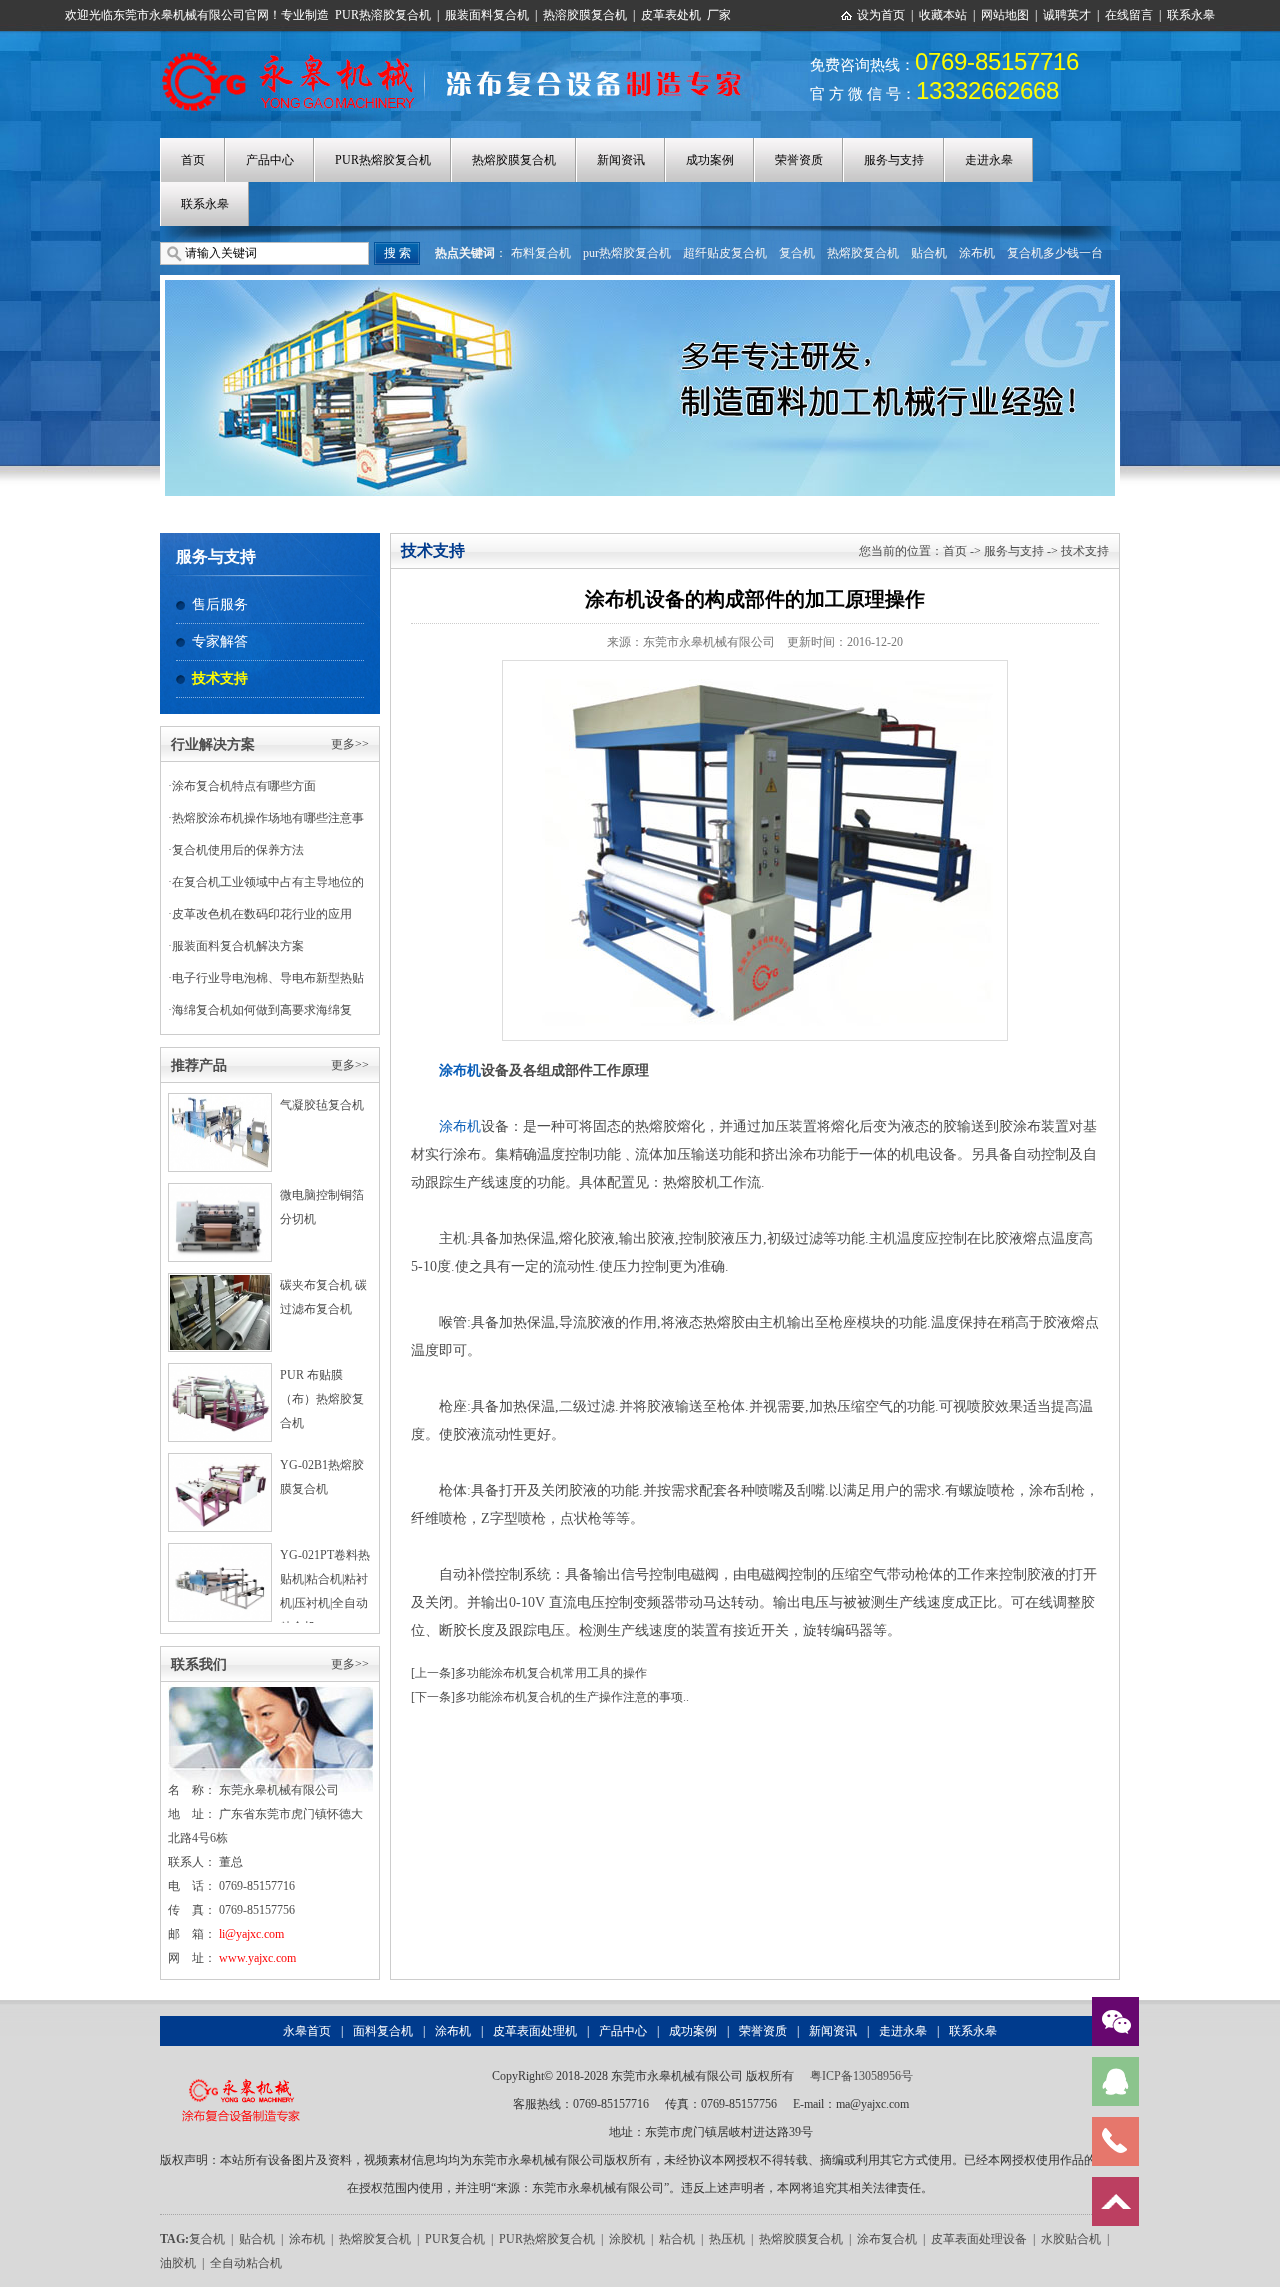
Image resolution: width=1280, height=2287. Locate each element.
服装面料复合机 (487, 15)
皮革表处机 (671, 15)
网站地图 (1005, 15)
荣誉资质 (799, 160)
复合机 (797, 253)
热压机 (727, 2239)
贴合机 (929, 253)
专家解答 (220, 641)
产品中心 (270, 160)
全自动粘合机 (246, 2263)
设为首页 (881, 15)
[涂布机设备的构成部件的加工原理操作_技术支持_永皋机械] (462, 53)
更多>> (350, 744)
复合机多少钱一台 (1055, 253)
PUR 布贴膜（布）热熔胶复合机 (322, 1399)
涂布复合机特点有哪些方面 (244, 786)
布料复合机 (541, 253)
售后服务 (220, 604)
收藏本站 (943, 15)
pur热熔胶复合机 (627, 253)
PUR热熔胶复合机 (383, 160)
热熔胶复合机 (863, 253)
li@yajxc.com (251, 1934)
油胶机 (178, 2263)
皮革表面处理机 (535, 2031)
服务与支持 (894, 160)
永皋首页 (307, 2031)
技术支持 (220, 678)
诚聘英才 (1067, 15)
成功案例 (710, 160)
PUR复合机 (455, 2239)
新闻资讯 (621, 160)
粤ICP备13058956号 (861, 2076)
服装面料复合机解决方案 (238, 946)
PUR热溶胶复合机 (383, 15)
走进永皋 (989, 160)
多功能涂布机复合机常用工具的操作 (551, 1673)
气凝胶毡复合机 (322, 1105)
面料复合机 (383, 2031)
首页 (193, 160)
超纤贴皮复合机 (725, 253)
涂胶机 (627, 2239)
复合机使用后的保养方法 (238, 850)
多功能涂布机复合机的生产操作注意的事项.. (572, 1697)
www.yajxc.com (257, 1958)
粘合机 (677, 2239)
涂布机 (977, 253)
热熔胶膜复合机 (514, 160)
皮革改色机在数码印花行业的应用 (262, 914)
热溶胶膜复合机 (585, 15)
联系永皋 (1191, 15)
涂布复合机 (887, 2239)
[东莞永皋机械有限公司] (240, 2076)
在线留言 (1129, 15)
